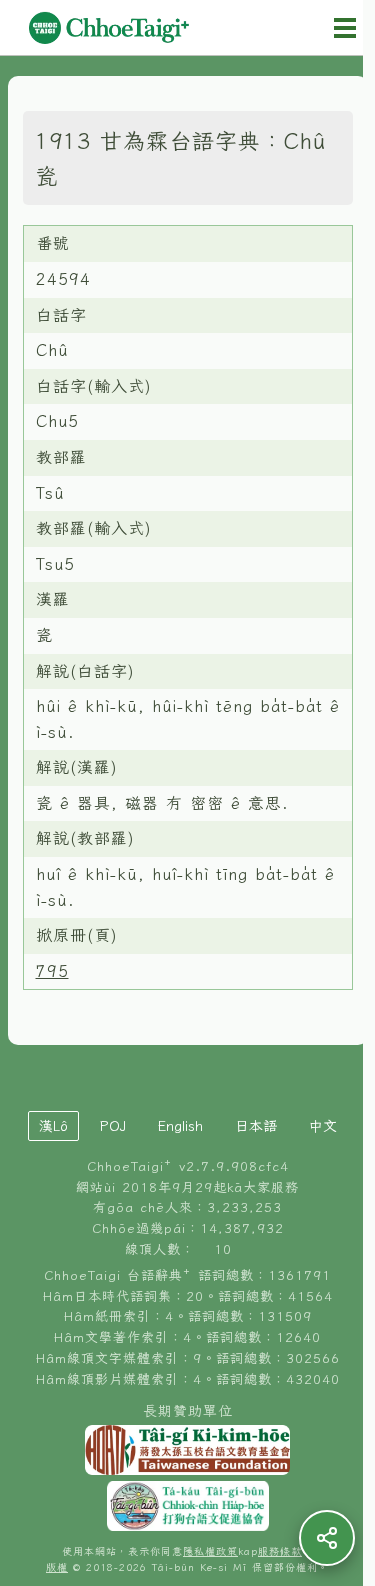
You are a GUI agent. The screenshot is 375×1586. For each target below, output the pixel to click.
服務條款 (280, 1551)
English (180, 1126)
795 (52, 971)
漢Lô (53, 1126)
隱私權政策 (210, 1551)
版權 (57, 1567)
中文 (323, 1126)
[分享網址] (327, 1538)
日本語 (256, 1126)
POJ (113, 1126)
